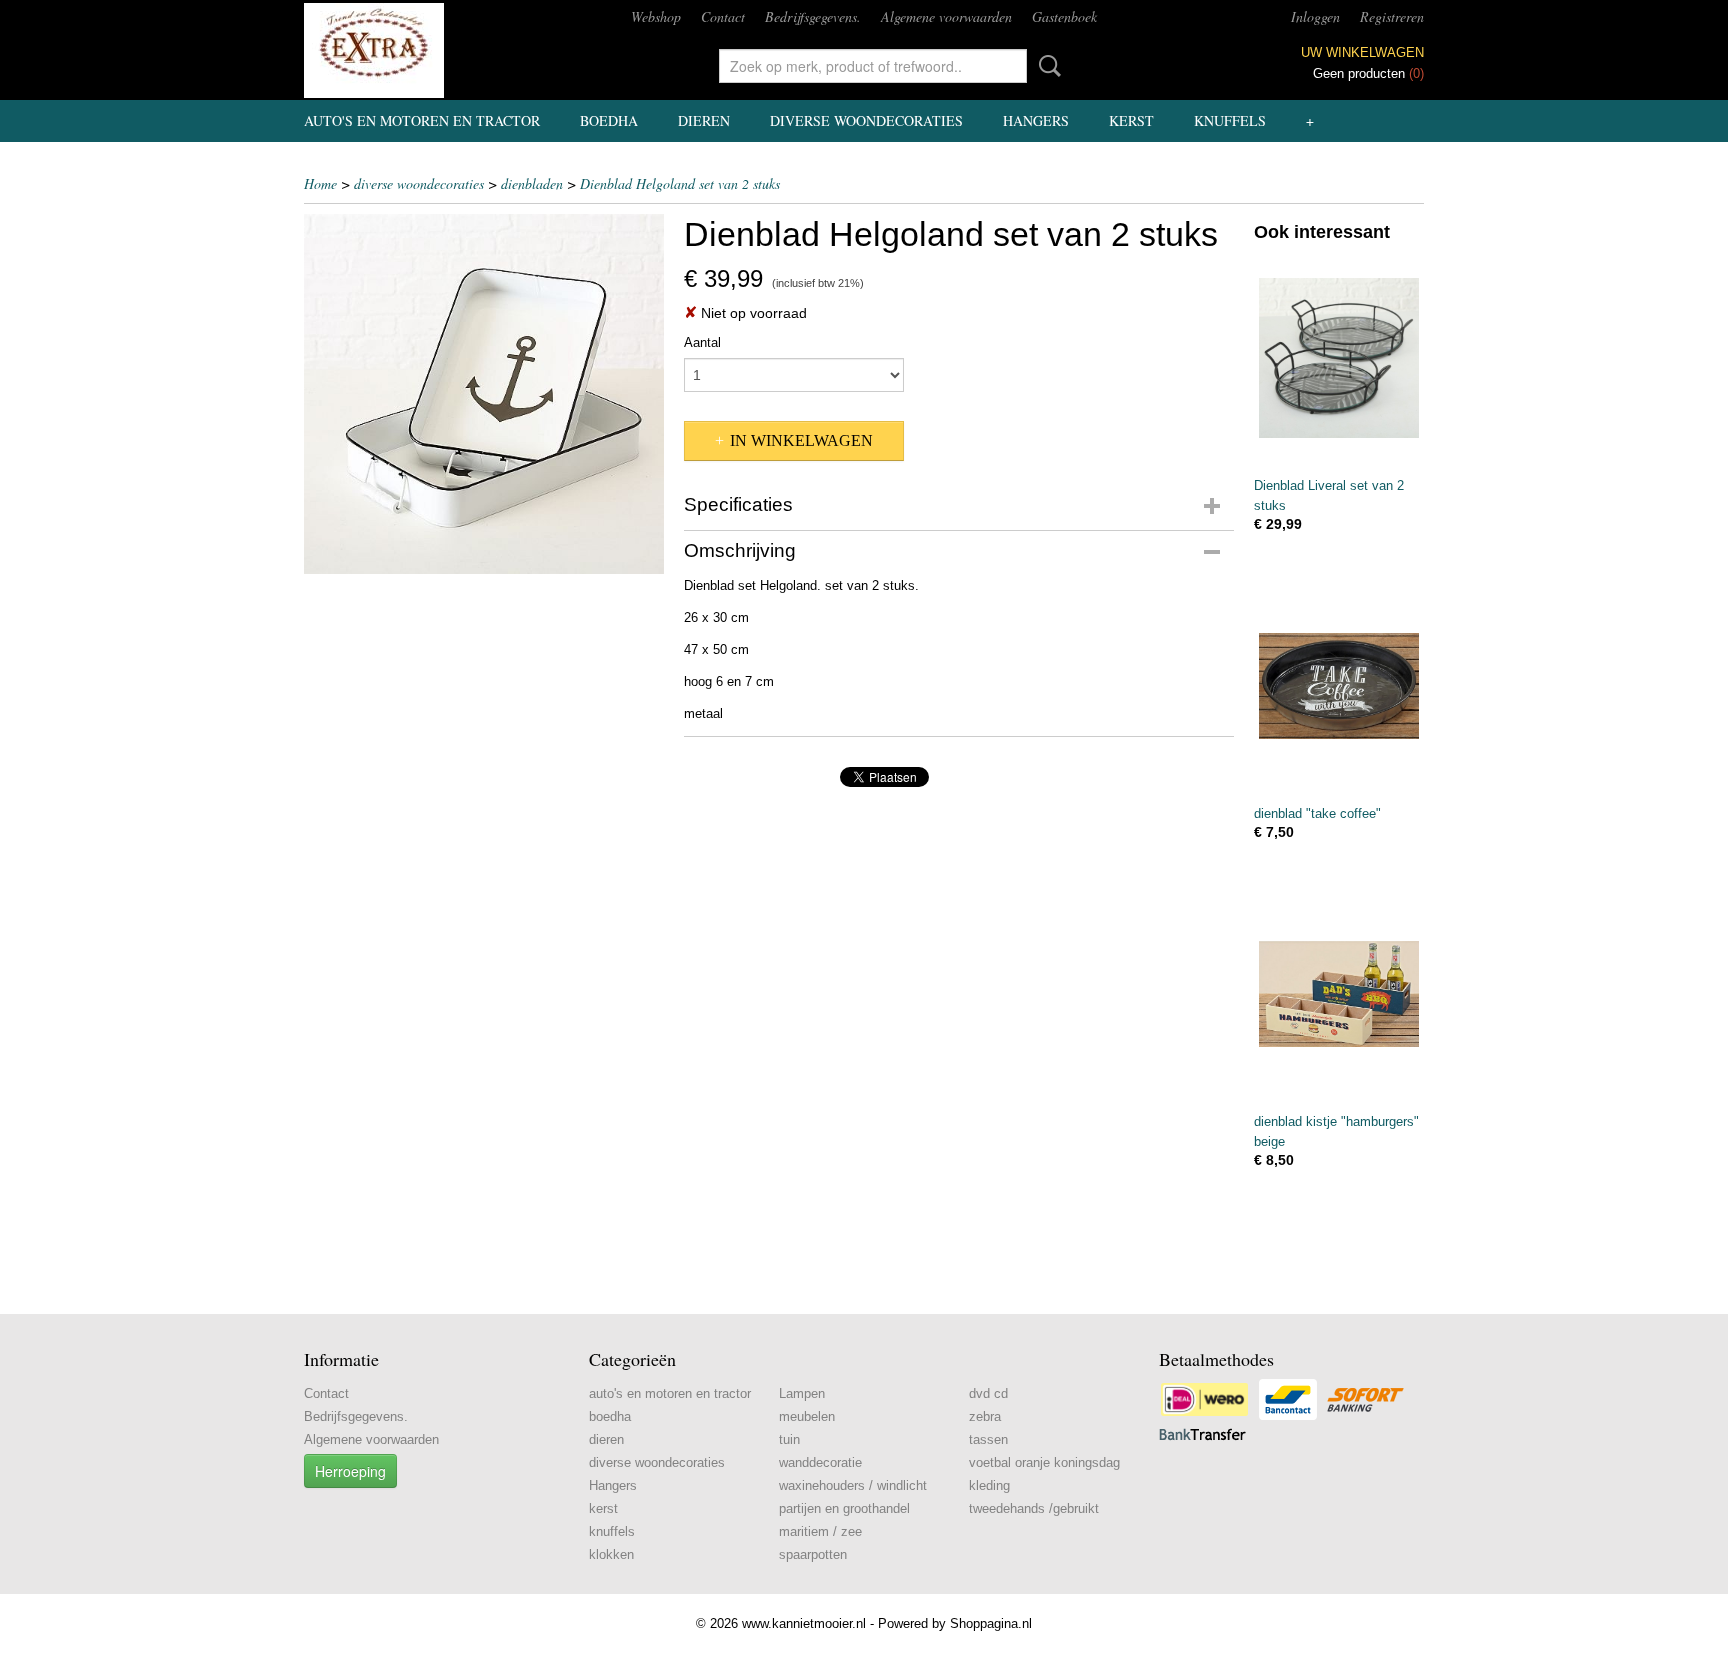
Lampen (802, 1393)
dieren (704, 120)
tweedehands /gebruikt (1034, 1508)
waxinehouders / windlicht (853, 1485)
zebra (985, 1416)
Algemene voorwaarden (946, 16)
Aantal (702, 342)
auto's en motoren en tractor (422, 120)
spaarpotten (813, 1554)
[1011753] (484, 394)
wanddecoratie (820, 1462)
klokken (611, 1554)
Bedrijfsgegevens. (813, 16)
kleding (989, 1485)
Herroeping (350, 1471)
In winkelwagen (801, 440)
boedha (609, 120)
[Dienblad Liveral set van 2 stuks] (1339, 357)
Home (320, 183)
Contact (723, 16)
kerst (1131, 120)
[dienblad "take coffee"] (1339, 685)
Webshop (656, 16)
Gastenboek (1064, 16)
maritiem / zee (820, 1531)
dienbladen (532, 183)
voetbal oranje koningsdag (1044, 1462)
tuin (789, 1439)
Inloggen (1315, 16)
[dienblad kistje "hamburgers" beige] (1339, 993)
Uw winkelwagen (1362, 52)
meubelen (807, 1416)
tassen (988, 1439)
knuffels (1230, 120)
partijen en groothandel (844, 1508)
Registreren (1392, 16)
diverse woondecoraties (866, 120)
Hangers (1036, 120)
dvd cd (988, 1393)
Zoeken (1046, 66)
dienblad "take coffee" (1317, 813)
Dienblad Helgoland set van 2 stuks (680, 183)
